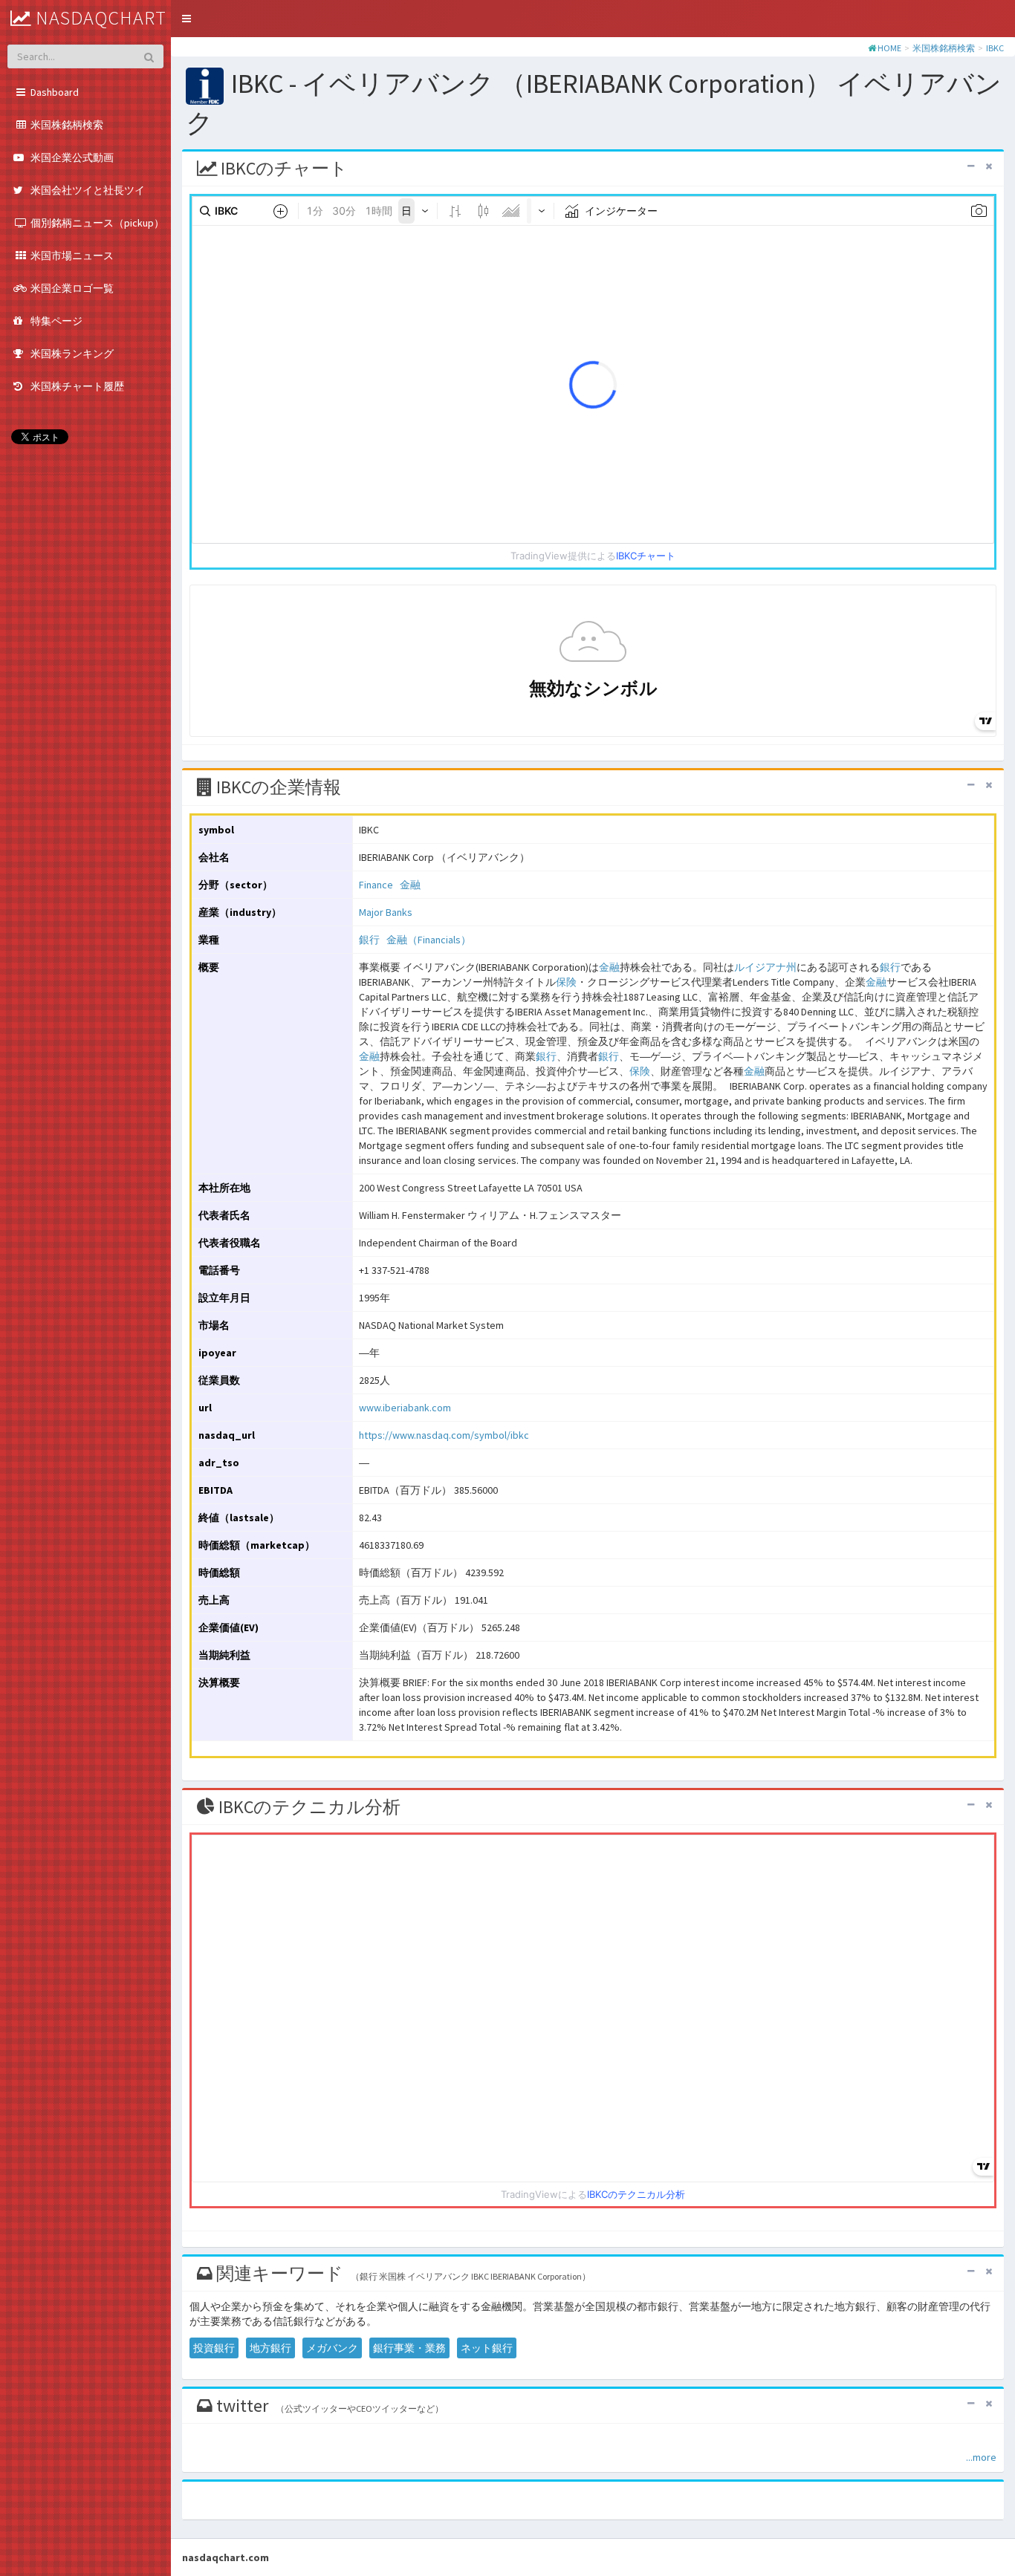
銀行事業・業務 (409, 2348)
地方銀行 (270, 2348)
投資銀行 (214, 2348)
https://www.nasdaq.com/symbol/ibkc (444, 1435)
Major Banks (386, 912)
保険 (566, 982)
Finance (376, 885)
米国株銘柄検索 (944, 48)
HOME (889, 48)
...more (981, 2457)
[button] (187, 19)
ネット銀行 (487, 2348)
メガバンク (332, 2348)
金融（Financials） (429, 940)
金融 (410, 885)
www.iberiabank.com (405, 1408)
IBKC (995, 48)
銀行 (369, 940)
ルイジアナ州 (765, 967)
